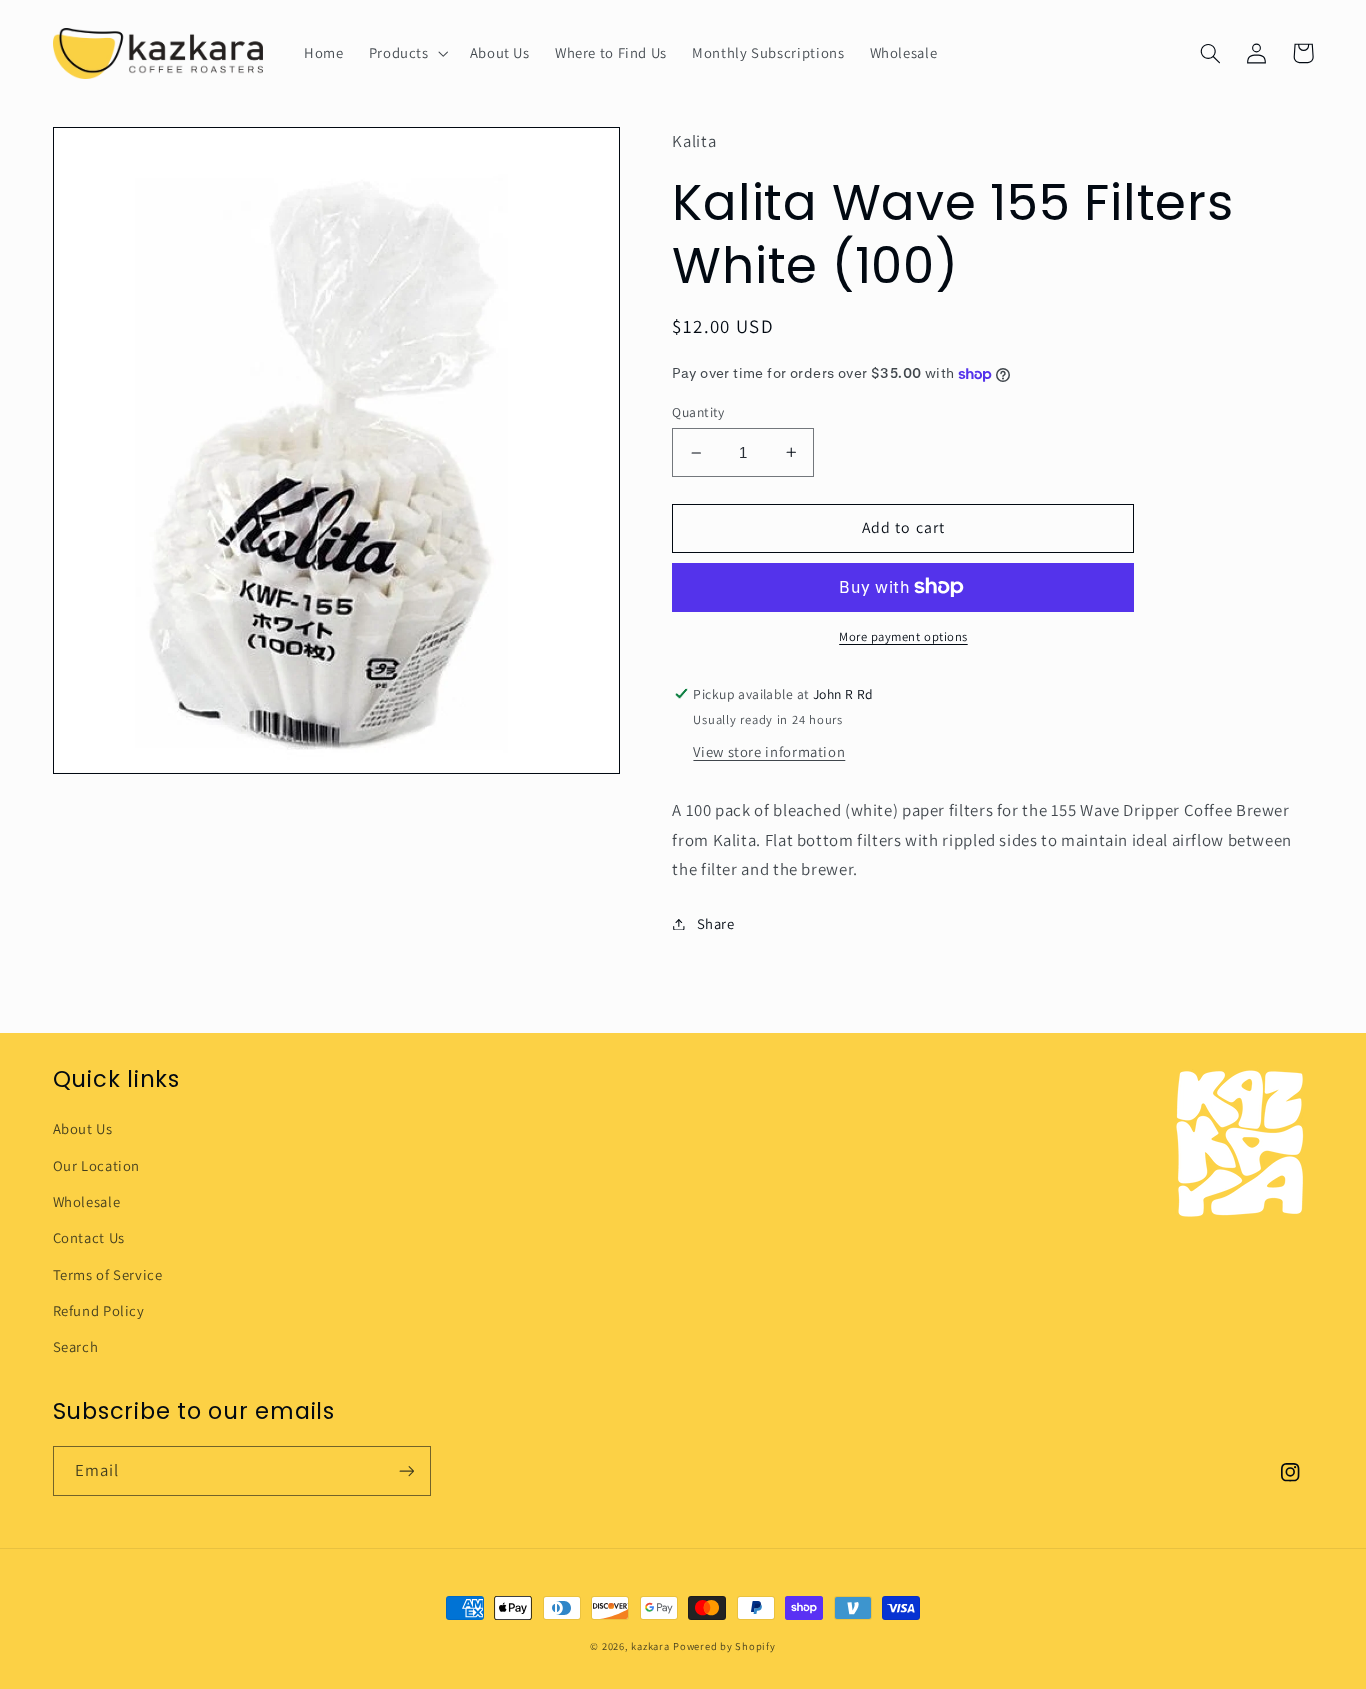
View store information (769, 751)
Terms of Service (108, 1274)
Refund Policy (99, 1310)
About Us (83, 1128)
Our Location (97, 1165)
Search (76, 1346)
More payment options (903, 636)
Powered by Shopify (724, 1646)
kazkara (650, 1646)
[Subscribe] (406, 1470)
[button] (406, 53)
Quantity (698, 412)
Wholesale (87, 1201)
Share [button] (715, 923)
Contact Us (89, 1237)
